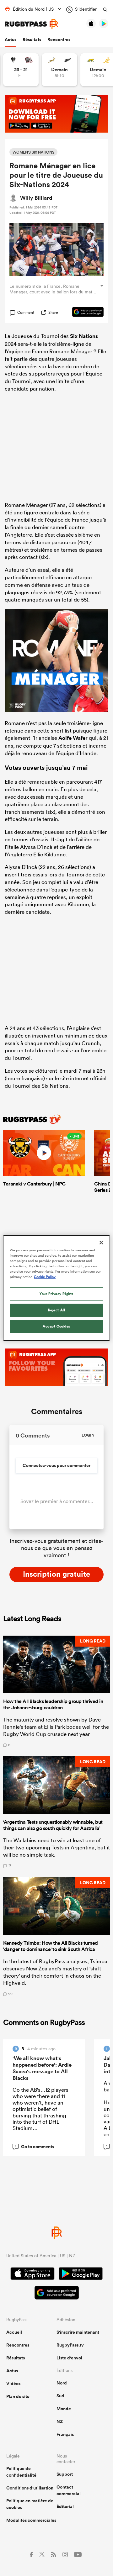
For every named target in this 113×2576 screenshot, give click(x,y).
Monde (64, 2409)
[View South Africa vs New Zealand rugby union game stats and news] (59, 70)
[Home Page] (31, 24)
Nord (62, 2383)
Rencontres (59, 39)
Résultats (32, 39)
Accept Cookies (56, 1326)
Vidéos (13, 2384)
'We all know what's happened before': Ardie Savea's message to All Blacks (42, 2068)
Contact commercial (69, 2490)
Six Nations (84, 336)
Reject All (57, 1310)
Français (65, 2434)
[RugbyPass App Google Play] (81, 2274)
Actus (11, 39)
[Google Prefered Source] (85, 313)
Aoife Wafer (73, 738)
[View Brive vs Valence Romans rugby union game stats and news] (21, 70)
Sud (60, 2396)
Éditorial (65, 2506)
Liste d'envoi (69, 2358)
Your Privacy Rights (56, 1294)
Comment (26, 313)
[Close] (101, 1243)
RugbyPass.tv (70, 2345)
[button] (56, 1691)
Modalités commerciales (31, 2520)
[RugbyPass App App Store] (32, 2274)
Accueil (14, 2332)
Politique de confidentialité (21, 2472)
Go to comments (35, 2147)
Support (65, 2474)
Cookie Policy (45, 1277)
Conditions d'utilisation (30, 2488)
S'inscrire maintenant (78, 2332)
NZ (60, 2421)
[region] (56, 1288)
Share (53, 312)
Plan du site (18, 2396)
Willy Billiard (36, 198)
